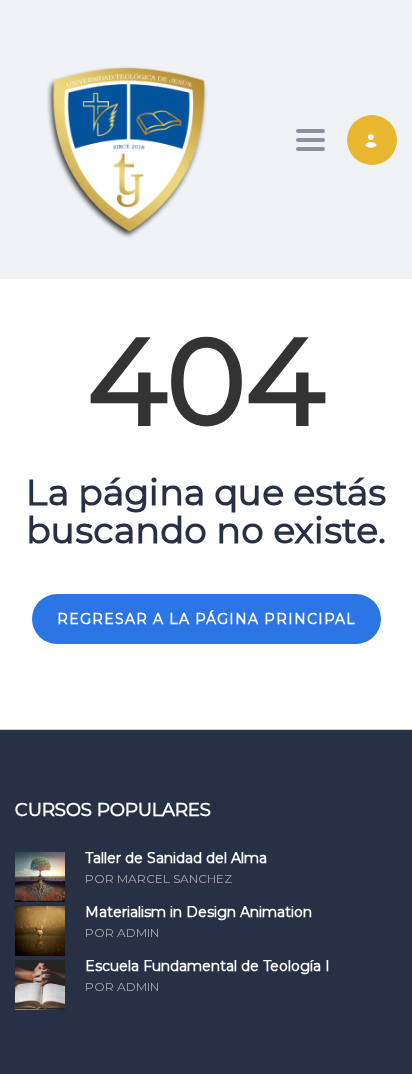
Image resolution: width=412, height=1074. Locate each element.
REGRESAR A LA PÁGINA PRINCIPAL (206, 619)
